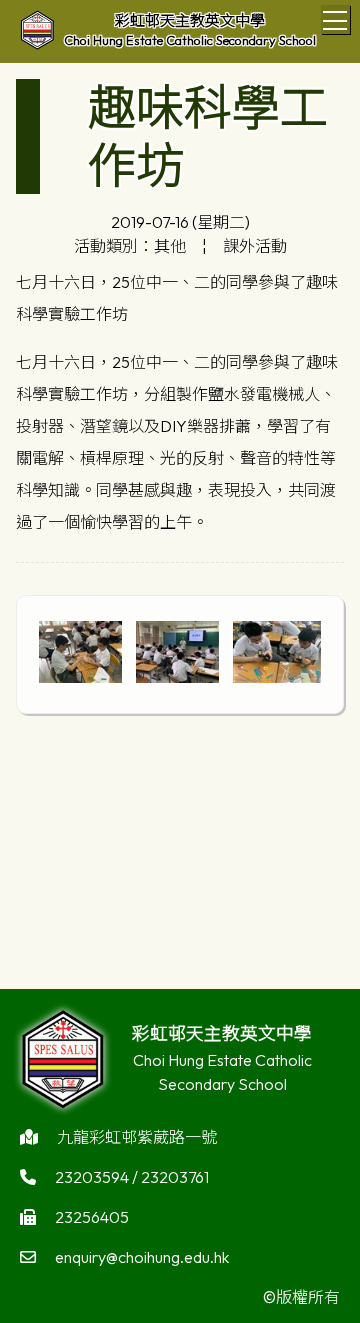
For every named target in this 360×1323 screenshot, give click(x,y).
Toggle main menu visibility (335, 19)
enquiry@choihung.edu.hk (142, 1257)
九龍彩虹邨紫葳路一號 (137, 1137)
